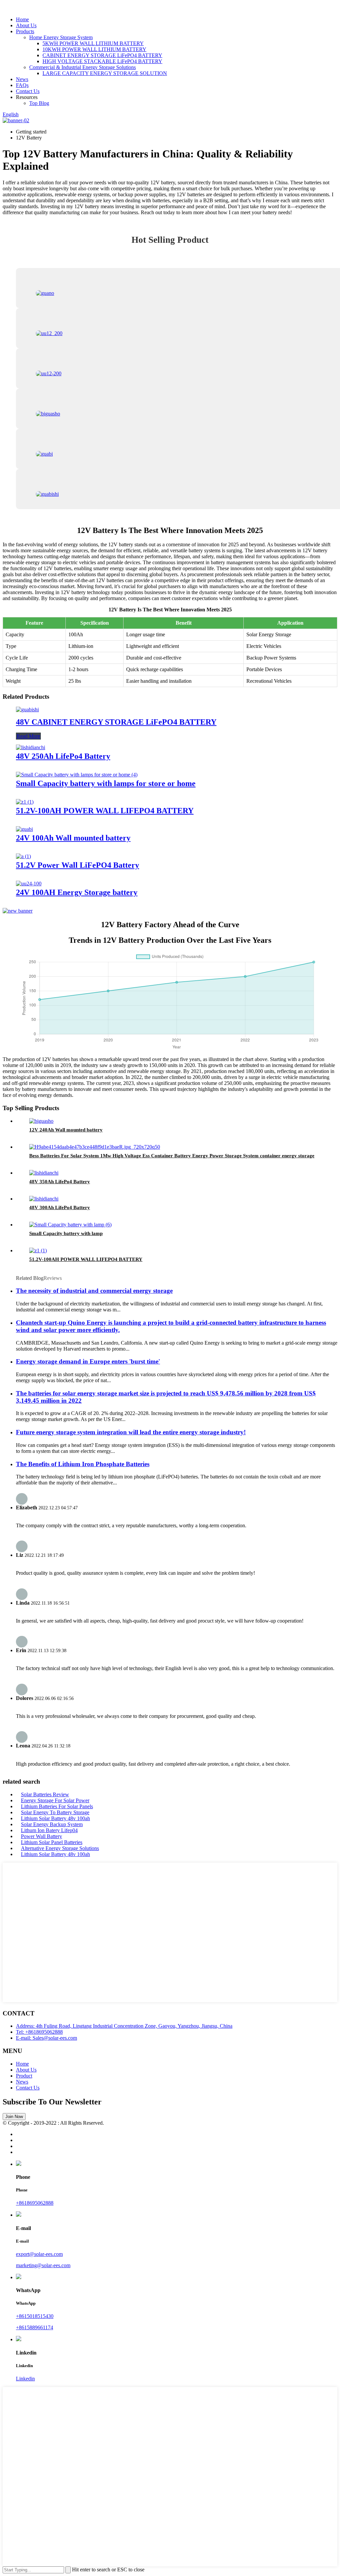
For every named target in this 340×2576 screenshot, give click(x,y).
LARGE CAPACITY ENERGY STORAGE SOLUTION (105, 73)
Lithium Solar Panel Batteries (52, 1842)
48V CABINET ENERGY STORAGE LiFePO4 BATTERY (116, 722)
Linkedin (25, 2379)
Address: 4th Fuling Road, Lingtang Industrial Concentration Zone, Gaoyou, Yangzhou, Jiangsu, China (124, 2026)
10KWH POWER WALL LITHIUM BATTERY (94, 49)
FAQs (22, 85)
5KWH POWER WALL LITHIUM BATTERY (93, 43)
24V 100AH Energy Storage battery (77, 892)
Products (25, 31)
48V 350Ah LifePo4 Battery (60, 1182)
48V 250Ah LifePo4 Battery (63, 756)
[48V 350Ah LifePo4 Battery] (44, 1173)
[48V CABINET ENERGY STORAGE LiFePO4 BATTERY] (27, 710)
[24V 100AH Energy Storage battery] (29, 884)
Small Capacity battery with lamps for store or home (106, 783)
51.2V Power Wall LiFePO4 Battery (78, 865)
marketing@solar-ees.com (43, 2265)
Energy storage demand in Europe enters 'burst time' (88, 1361)
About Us (26, 25)
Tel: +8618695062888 (39, 2032)
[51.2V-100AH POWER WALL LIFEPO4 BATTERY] (25, 802)
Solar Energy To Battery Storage (55, 1812)
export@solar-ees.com (39, 2254)
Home (22, 19)
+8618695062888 (35, 2203)
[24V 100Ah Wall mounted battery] (24, 829)
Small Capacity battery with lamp (66, 1233)
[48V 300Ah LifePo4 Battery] (44, 1199)
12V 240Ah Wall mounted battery (66, 1130)
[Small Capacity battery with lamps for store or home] (77, 775)
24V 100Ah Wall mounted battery (73, 838)
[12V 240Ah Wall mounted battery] (41, 1121)
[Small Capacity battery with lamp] (70, 1225)
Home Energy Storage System (61, 37)
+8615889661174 (35, 2327)
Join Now (14, 2117)
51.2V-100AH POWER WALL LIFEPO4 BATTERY (105, 811)
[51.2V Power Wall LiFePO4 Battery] (23, 856)
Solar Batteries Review (45, 1794)
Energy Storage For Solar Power (55, 1800)
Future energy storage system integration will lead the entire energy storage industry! (131, 1432)
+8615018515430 (35, 2316)
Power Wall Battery (42, 1836)
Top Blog (39, 103)
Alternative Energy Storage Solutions (60, 1848)
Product (24, 2076)
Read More (28, 736)
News (22, 79)
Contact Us (28, 91)
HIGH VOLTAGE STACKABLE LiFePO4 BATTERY (102, 61)
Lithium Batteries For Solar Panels (57, 1806)
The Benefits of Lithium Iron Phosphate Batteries (83, 1464)
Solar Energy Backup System (52, 1824)
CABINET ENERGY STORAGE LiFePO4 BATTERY (102, 55)
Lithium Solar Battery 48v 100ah (55, 1818)
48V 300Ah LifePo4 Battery (60, 1207)
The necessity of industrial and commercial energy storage (94, 1291)
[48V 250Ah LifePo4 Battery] (31, 747)
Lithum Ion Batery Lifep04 (49, 1830)
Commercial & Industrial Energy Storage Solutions (83, 67)
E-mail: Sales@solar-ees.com (46, 2038)
